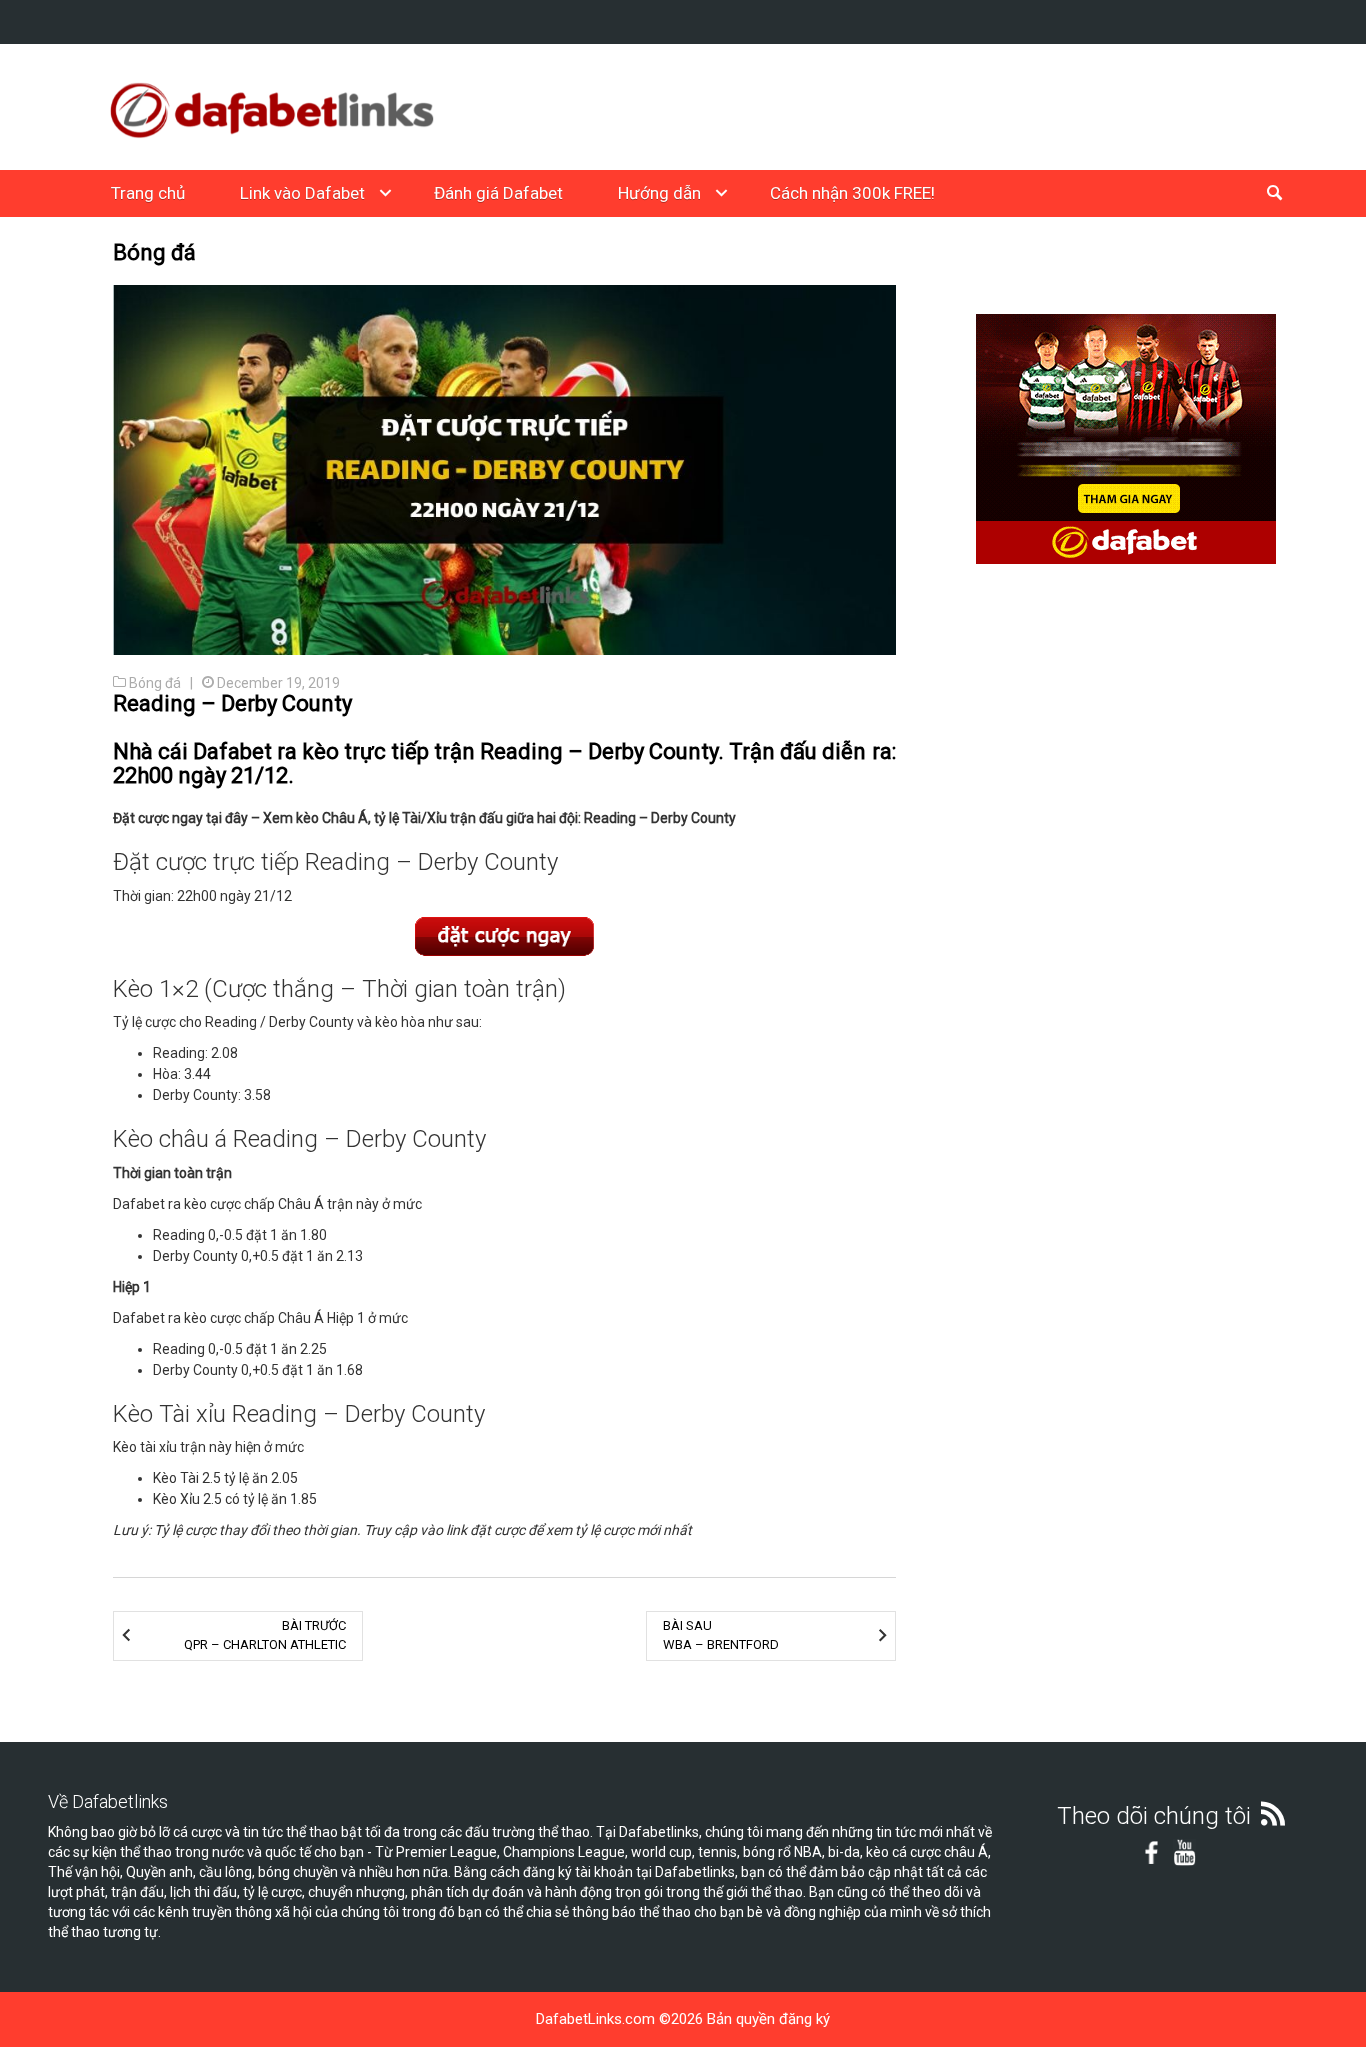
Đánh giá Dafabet (498, 193)
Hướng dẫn (659, 193)
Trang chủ (148, 193)
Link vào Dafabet (302, 193)
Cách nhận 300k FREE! (852, 193)
